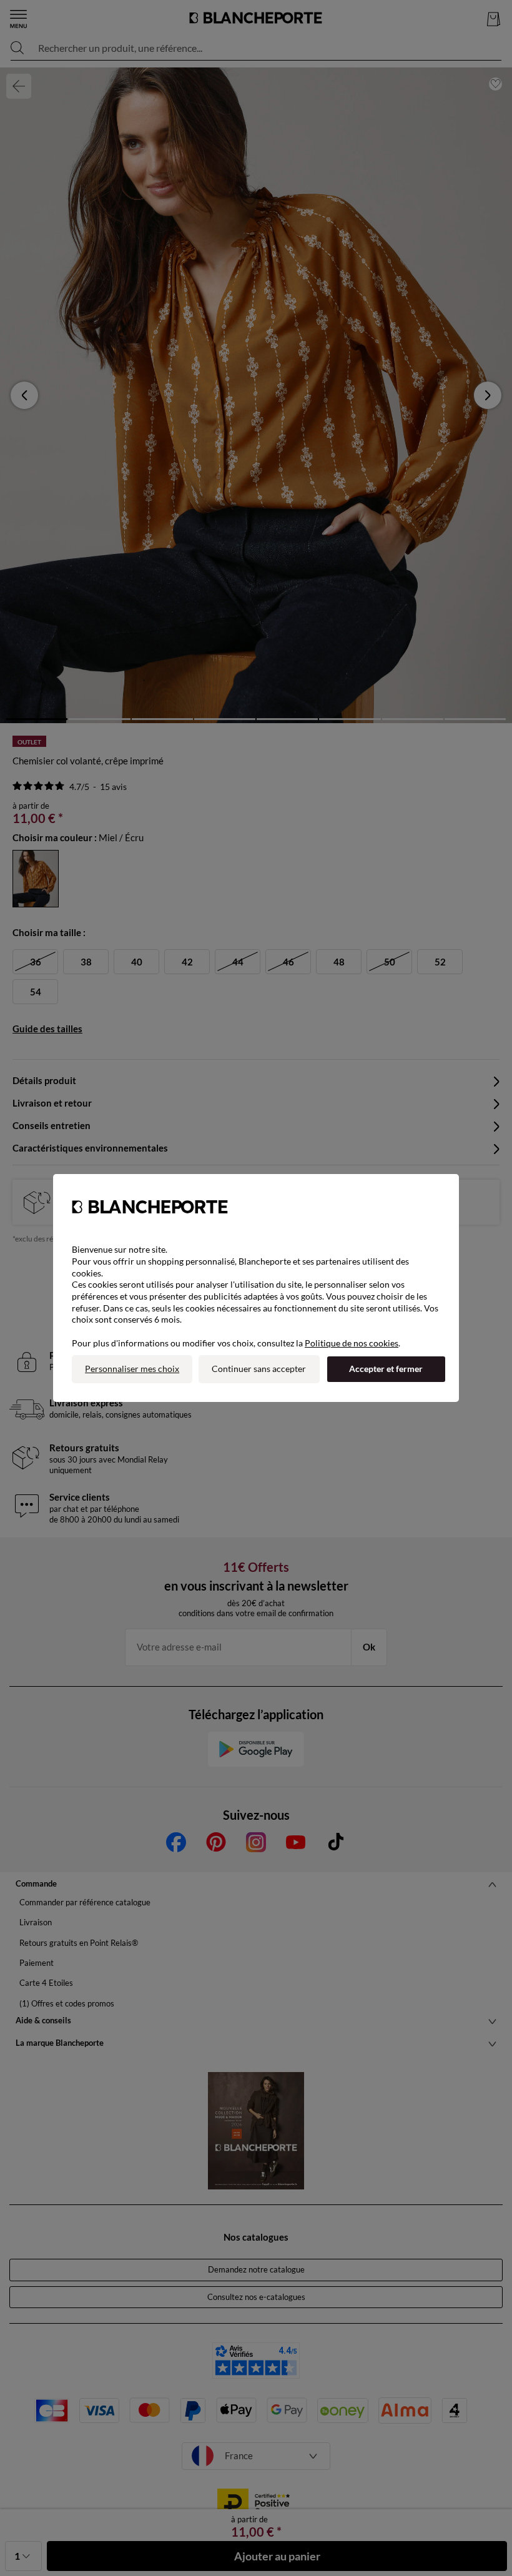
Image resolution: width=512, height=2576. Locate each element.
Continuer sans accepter (259, 1369)
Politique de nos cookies (352, 1343)
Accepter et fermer (386, 1369)
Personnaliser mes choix (132, 1369)
